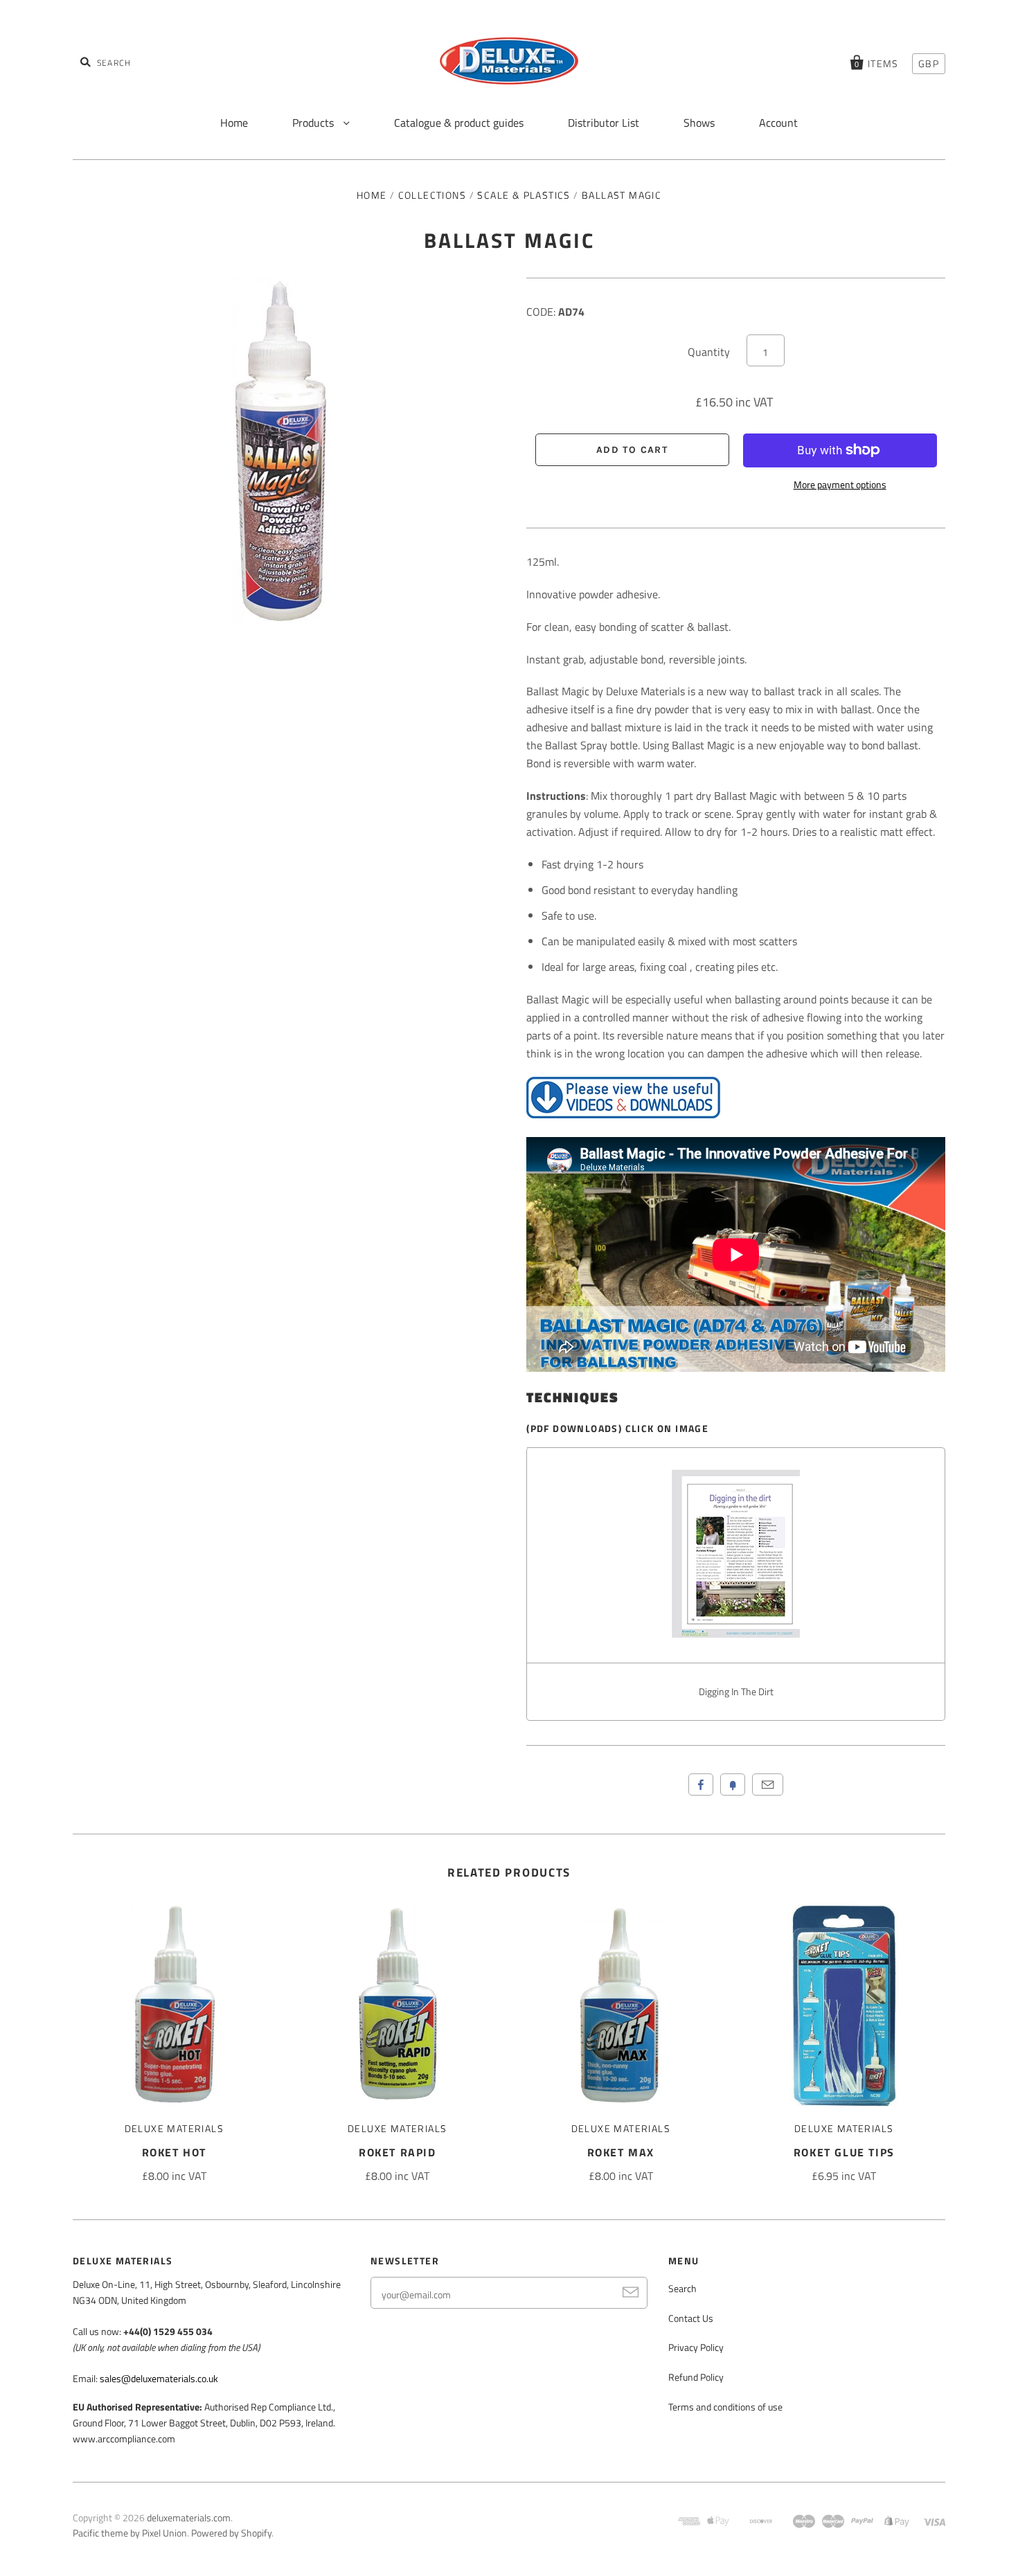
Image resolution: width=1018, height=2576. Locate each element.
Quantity (709, 352)
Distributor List (604, 123)
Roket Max (621, 2152)
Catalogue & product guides (459, 123)
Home (234, 123)
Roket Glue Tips (844, 2152)
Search (682, 2288)
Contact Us (691, 2318)
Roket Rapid (398, 2152)
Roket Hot (174, 2152)
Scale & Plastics (524, 195)
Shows (699, 123)
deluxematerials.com (189, 2517)
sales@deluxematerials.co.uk (159, 2378)
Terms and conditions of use (725, 2407)
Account (778, 123)
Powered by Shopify (231, 2533)
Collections (432, 195)
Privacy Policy (696, 2347)
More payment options (840, 484)
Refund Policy (696, 2377)
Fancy (733, 1785)
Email (768, 1785)
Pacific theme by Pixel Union (130, 2533)
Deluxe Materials (174, 2128)
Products (314, 123)
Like (701, 1785)
